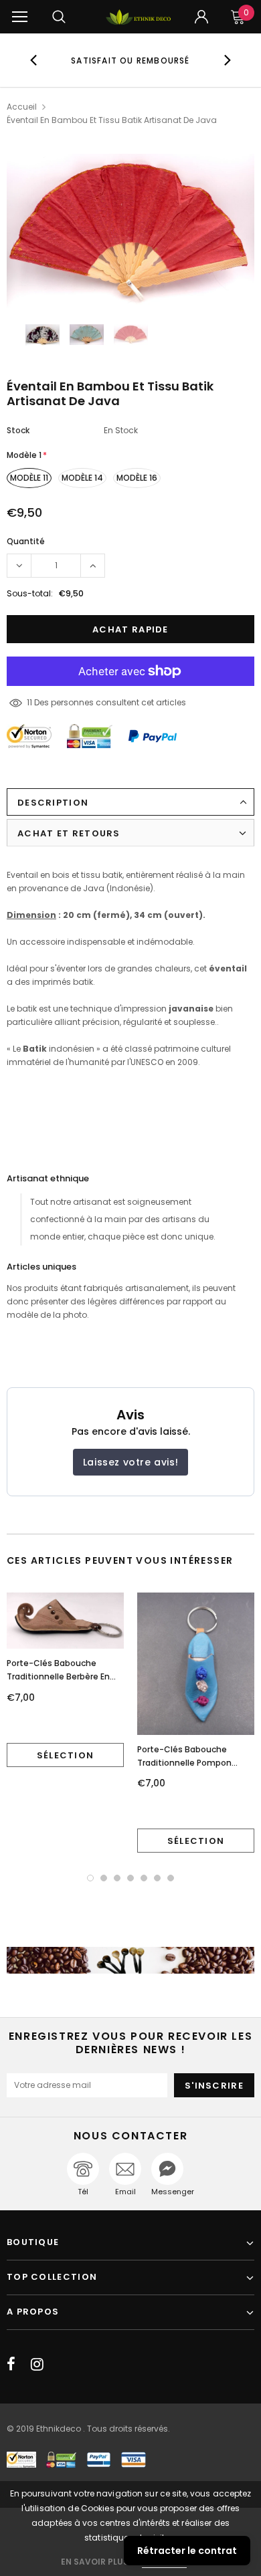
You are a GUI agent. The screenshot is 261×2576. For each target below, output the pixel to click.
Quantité (26, 541)
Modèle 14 (82, 478)
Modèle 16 (137, 478)
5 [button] (144, 1878)
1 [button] (90, 1878)
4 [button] (130, 1878)
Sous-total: (30, 593)
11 (29, 702)
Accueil (22, 107)
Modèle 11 (29, 478)
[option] (131, 60)
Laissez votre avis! (130, 1462)
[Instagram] (37, 2364)
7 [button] (171, 1878)
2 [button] (104, 1878)
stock (18, 430)
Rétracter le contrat (187, 2551)
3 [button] (117, 1878)
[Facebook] (11, 2364)
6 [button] (157, 1878)
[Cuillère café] (130, 1960)
